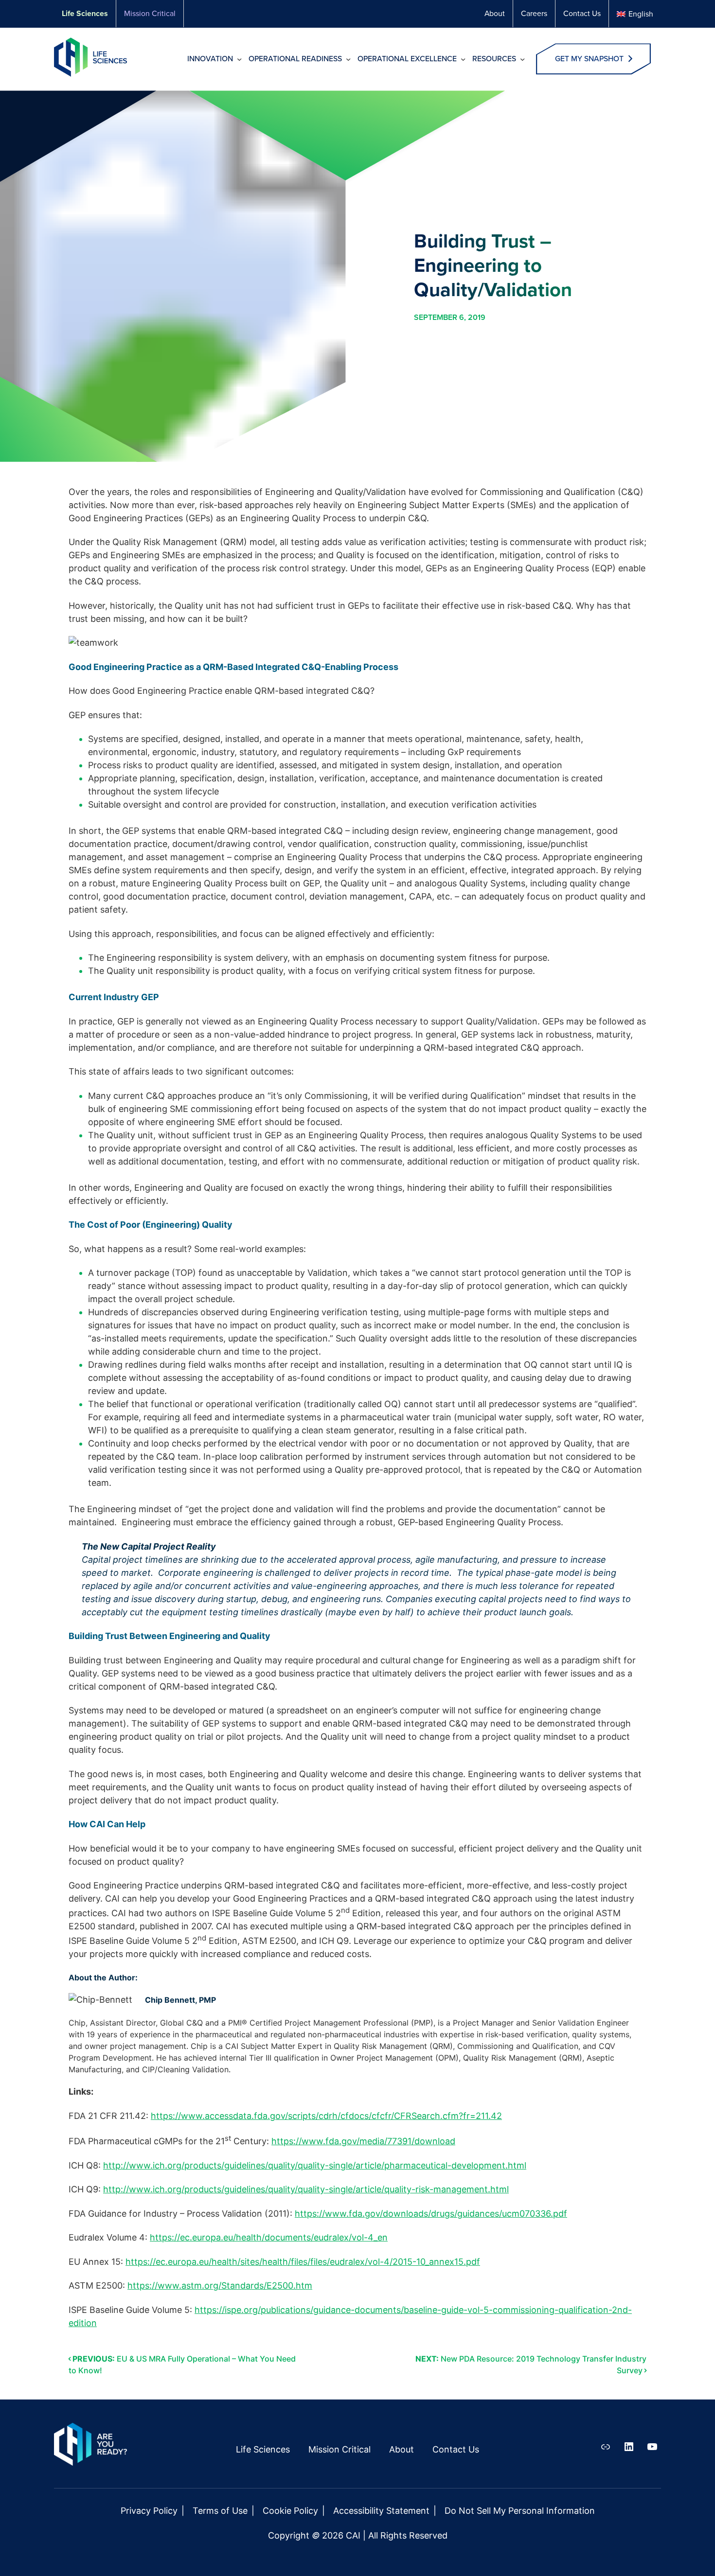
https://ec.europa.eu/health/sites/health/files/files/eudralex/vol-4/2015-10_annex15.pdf (303, 2262)
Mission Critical (150, 13)
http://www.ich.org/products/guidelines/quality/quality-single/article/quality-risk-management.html (306, 2189)
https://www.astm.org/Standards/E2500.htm (220, 2285)
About (495, 13)
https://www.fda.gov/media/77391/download (363, 2141)
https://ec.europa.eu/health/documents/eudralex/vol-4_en (269, 2237)
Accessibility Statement (381, 2511)
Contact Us (582, 13)
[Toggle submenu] (240, 61)
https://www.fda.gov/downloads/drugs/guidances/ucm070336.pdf (431, 2214)
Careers (534, 13)
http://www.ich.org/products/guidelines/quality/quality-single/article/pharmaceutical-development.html (315, 2165)
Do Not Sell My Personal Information (520, 2511)
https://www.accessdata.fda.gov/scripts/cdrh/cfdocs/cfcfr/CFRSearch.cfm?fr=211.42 (326, 2116)
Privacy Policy (149, 2511)
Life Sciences (85, 13)
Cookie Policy (290, 2511)
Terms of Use (220, 2511)
